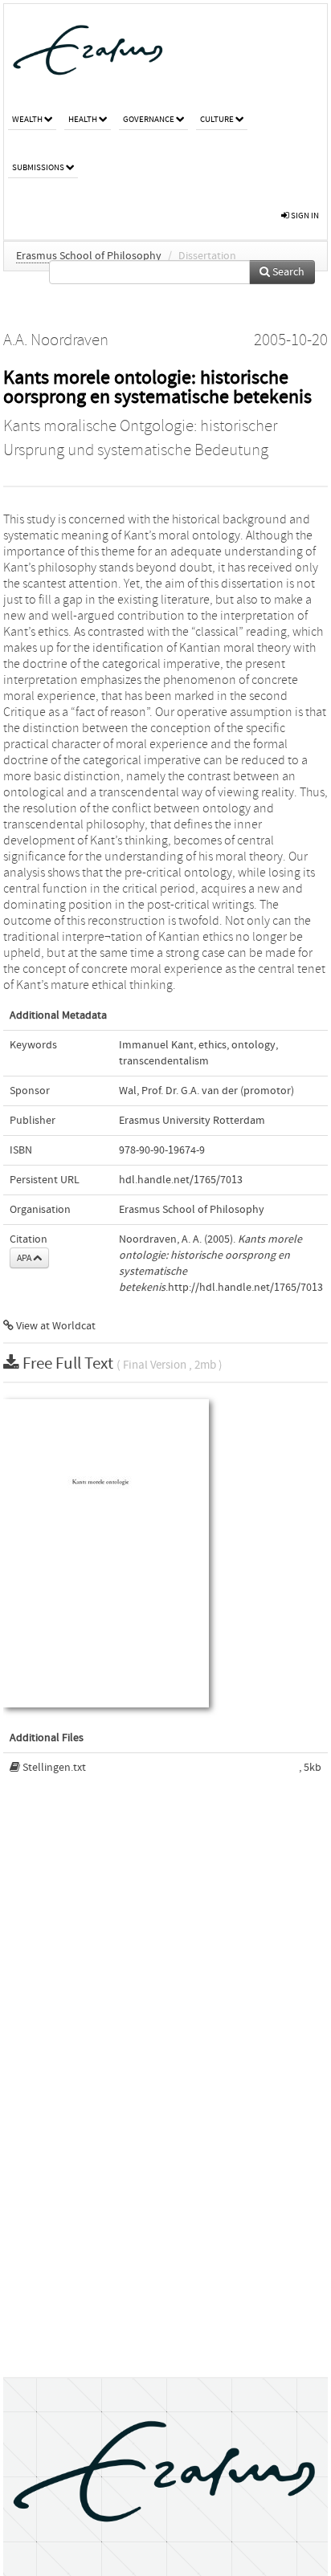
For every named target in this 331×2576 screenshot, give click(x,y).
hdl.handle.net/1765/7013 (181, 1180)
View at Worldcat (55, 1326)
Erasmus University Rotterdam (192, 1121)
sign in (304, 216)
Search (287, 272)
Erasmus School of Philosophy (89, 256)
